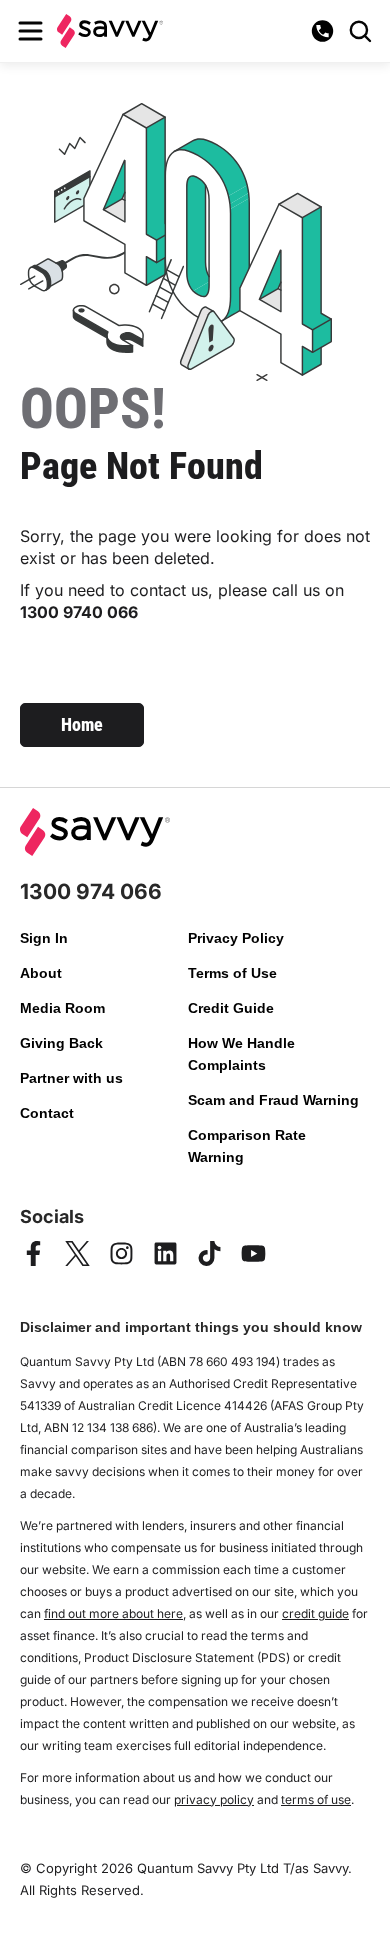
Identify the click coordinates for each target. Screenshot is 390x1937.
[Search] (360, 31)
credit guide (315, 1613)
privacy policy (214, 1799)
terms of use (316, 1799)
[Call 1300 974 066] (322, 31)
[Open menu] (30, 31)
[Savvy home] (110, 30)
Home (82, 724)
